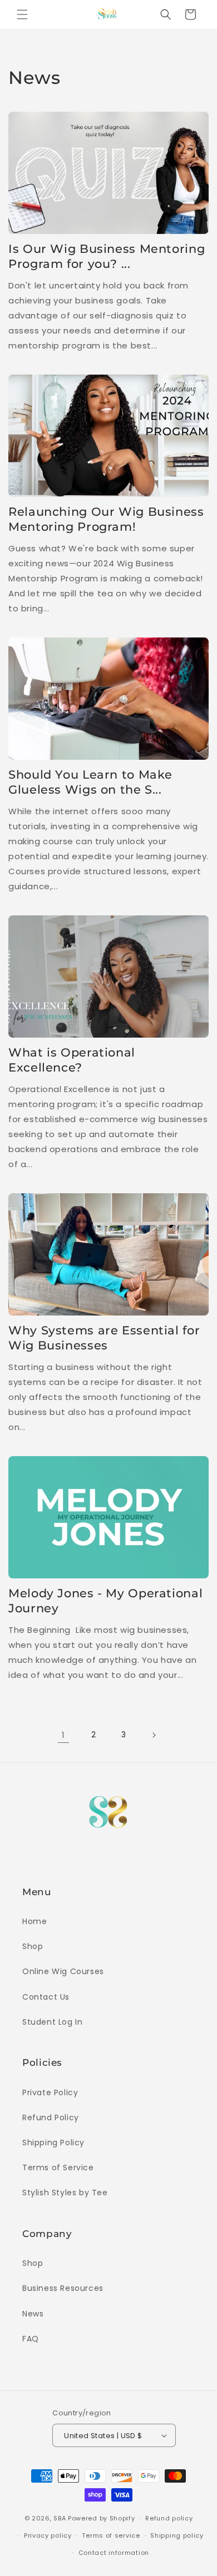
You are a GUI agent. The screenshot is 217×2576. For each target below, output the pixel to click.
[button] (22, 14)
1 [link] (63, 1735)
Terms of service (111, 2535)
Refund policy (169, 2518)
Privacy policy (48, 2535)
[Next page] (154, 1735)
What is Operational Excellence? (72, 1060)
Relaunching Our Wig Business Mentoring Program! (106, 519)
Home (34, 1921)
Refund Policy (51, 2117)
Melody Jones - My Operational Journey (105, 1601)
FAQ (31, 2339)
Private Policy (50, 2092)
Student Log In (52, 2022)
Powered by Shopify (102, 2518)
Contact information (114, 2553)
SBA (60, 2518)
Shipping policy (177, 2535)
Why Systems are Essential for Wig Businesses (104, 1338)
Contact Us (46, 1997)
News (33, 2314)
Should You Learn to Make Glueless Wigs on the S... (90, 782)
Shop (33, 1946)
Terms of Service (58, 2168)
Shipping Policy (53, 2142)
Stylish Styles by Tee (65, 2193)
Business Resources (63, 2288)
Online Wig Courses (63, 1971)
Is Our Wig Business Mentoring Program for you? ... (107, 256)
